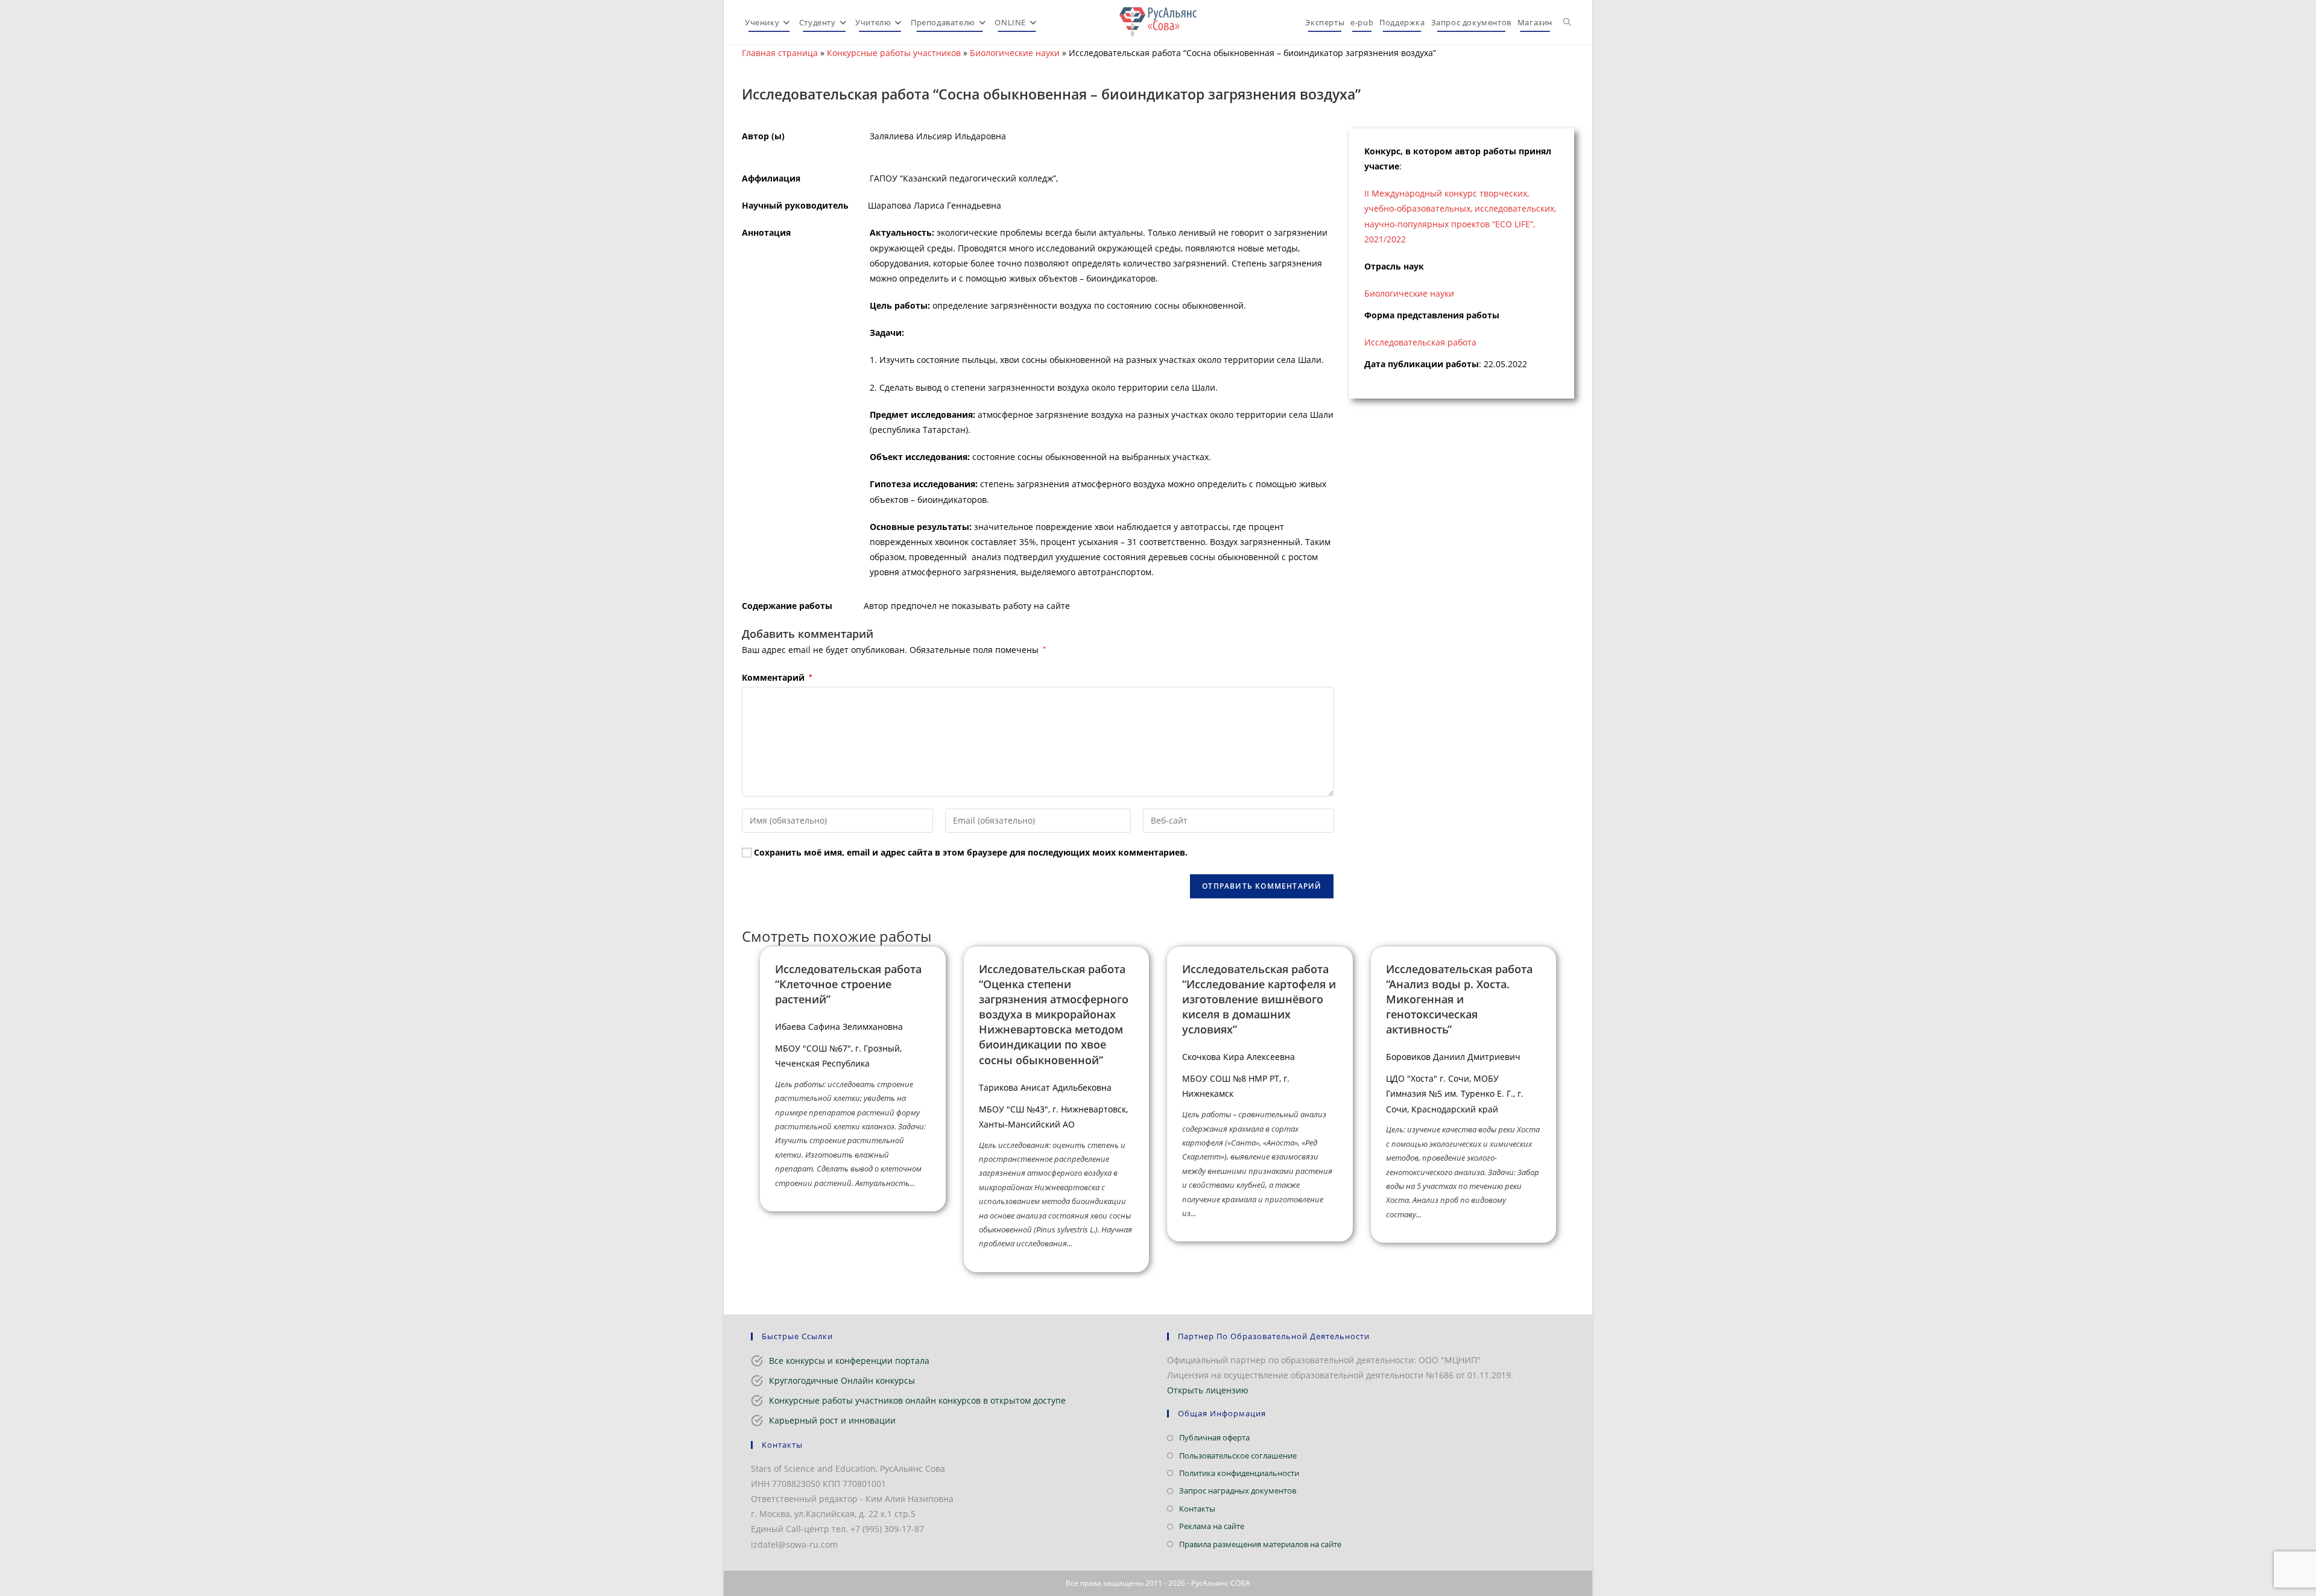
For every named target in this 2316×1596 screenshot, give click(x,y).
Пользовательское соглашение (1238, 1456)
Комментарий (777, 677)
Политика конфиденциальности (1239, 1473)
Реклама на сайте (1212, 1526)
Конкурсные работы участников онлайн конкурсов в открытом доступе (917, 1400)
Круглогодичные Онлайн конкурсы (842, 1380)
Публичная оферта (1214, 1437)
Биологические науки (1015, 53)
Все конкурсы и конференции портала (849, 1361)
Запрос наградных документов (1238, 1490)
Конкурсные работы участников (894, 53)
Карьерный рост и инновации (832, 1420)
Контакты (1197, 1509)
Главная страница (780, 53)
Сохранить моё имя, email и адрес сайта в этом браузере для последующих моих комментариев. (971, 852)
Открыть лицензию (1208, 1390)
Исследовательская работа (1420, 342)
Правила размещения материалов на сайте (1260, 1544)
